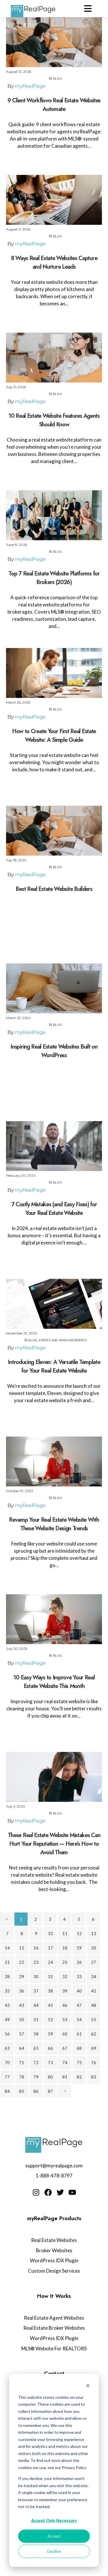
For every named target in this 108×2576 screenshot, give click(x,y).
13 (94, 1933)
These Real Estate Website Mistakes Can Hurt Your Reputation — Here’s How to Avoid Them (54, 1844)
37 (36, 1991)
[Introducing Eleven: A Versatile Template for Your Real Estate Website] (54, 1304)
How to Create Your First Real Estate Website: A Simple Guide (54, 736)
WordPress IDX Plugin (54, 2260)
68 (79, 2048)
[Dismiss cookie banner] (88, 2386)
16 (36, 1948)
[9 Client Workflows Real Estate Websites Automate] (54, 42)
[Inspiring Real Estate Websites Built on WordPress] (54, 988)
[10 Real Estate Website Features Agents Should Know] (54, 358)
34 (94, 1976)
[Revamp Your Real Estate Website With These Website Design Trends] (54, 1461)
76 (94, 2062)
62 (94, 2034)
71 (22, 2062)
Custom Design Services (54, 2271)
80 (50, 2077)
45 (50, 2005)
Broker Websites (54, 2250)
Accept (54, 2536)
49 (7, 2019)
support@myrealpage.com (54, 2166)
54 (79, 2019)
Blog (57, 79)
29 (22, 1976)
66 (50, 2048)
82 (79, 2077)
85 (22, 2091)
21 (7, 1962)
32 (65, 1976)
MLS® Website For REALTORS (54, 2348)
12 (79, 1933)
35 (7, 1991)
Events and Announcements (63, 1340)
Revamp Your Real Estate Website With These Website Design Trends (54, 1524)
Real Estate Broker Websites (54, 2328)
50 (22, 2019)
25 (65, 1962)
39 (65, 1991)
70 (7, 2062)
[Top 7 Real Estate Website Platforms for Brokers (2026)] (54, 515)
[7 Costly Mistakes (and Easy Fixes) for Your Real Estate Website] (54, 1146)
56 (7, 2034)
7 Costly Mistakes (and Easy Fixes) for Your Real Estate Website (54, 1209)
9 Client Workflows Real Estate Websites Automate (54, 105)
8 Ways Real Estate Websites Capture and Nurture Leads (54, 263)
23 (36, 1962)
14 (7, 1948)
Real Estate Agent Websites (54, 2318)
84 (7, 2091)
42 (7, 2005)
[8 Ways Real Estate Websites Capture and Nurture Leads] (54, 200)
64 (22, 2048)
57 (22, 2034)
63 (7, 2048)
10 (50, 1933)
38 (50, 1991)
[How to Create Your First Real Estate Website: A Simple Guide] (54, 673)
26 (79, 1962)
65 (36, 2048)
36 (22, 1991)
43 (22, 2005)
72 (36, 2062)
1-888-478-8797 (54, 2176)
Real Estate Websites (54, 2240)
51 (36, 2019)
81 (65, 2077)
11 (65, 1933)
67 (65, 2048)
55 (94, 2019)
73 (50, 2062)
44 (36, 2005)
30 (36, 1976)
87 (50, 2091)
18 (65, 1948)
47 (79, 2005)
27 (94, 1962)
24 (50, 1962)
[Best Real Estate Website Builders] (54, 831)
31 (50, 1976)
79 (36, 2077)
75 (79, 2062)
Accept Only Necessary (54, 2521)
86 (36, 2091)
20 (94, 1948)
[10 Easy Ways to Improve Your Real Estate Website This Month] (54, 1619)
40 (79, 1991)
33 (79, 1976)
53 (65, 2019)
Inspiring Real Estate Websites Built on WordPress (54, 1051)
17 (50, 1948)
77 (7, 2077)
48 (94, 2005)
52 (50, 2019)
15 (22, 1948)
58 (36, 2034)
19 (79, 1948)
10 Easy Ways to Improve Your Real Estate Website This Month (54, 1682)
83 (94, 2077)
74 (65, 2062)
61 (79, 2034)
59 (50, 2034)
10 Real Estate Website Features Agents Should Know (54, 420)
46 (65, 2005)
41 (94, 1991)
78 (22, 2077)
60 (65, 2034)
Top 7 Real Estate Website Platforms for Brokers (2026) (54, 578)
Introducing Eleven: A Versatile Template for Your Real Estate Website (54, 1366)
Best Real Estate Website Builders (54, 889)
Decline (54, 2551)
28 (7, 1976)
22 (22, 1962)
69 (94, 2048)
